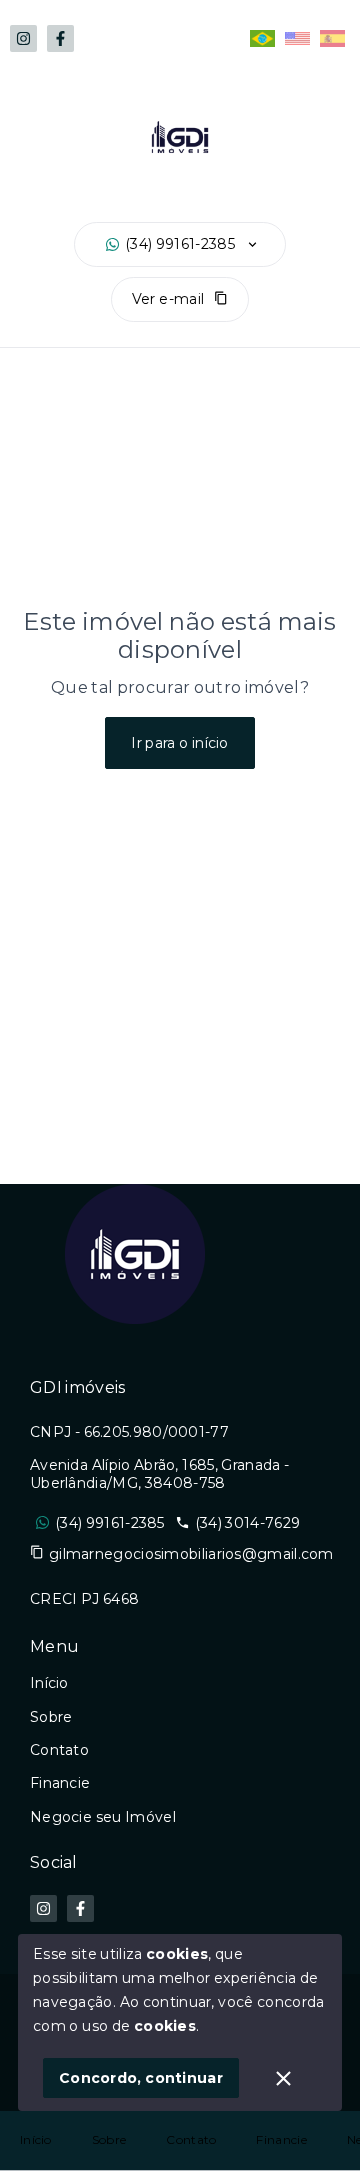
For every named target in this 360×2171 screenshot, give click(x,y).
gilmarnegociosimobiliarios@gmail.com (191, 1554)
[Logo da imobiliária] (135, 1254)
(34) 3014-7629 (247, 1523)
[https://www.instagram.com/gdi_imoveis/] (23, 38)
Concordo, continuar (141, 2078)
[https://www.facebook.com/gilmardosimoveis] (60, 38)
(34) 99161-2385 (180, 244)
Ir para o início (180, 743)
